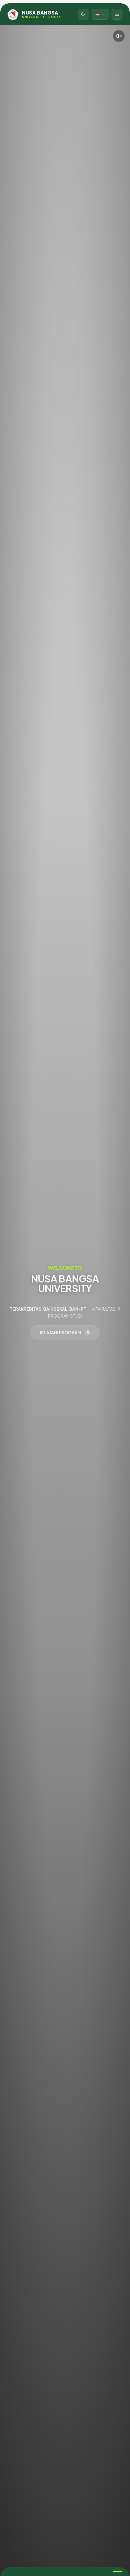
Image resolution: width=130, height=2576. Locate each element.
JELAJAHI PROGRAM (60, 1332)
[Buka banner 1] (118, 2571)
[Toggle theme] (83, 14)
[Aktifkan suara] (119, 36)
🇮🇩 (98, 14)
